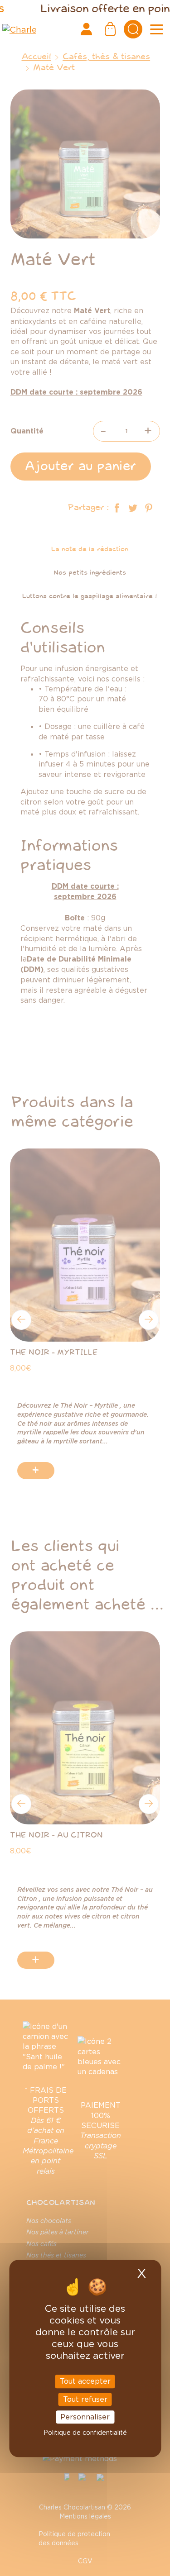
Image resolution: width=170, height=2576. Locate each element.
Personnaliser (85, 2417)
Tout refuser (85, 2399)
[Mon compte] (86, 29)
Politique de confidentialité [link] (85, 2432)
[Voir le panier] (110, 29)
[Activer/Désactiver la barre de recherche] (133, 29)
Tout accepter (85, 2381)
